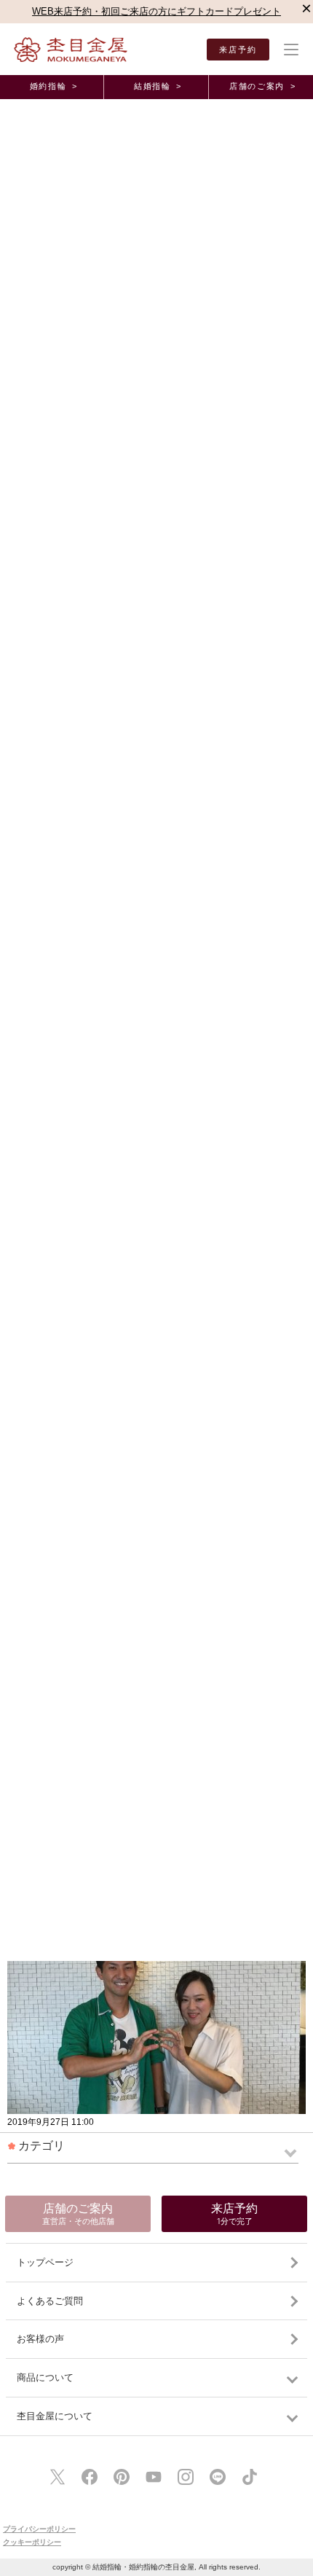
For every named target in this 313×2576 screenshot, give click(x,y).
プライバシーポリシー (39, 2529)
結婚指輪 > (158, 86)
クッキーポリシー (32, 2542)
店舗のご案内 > (262, 86)
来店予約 (238, 50)
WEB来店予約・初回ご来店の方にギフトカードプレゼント (156, 11)
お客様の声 (40, 2339)
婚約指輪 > (54, 86)
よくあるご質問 (50, 2301)
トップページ (45, 2262)
